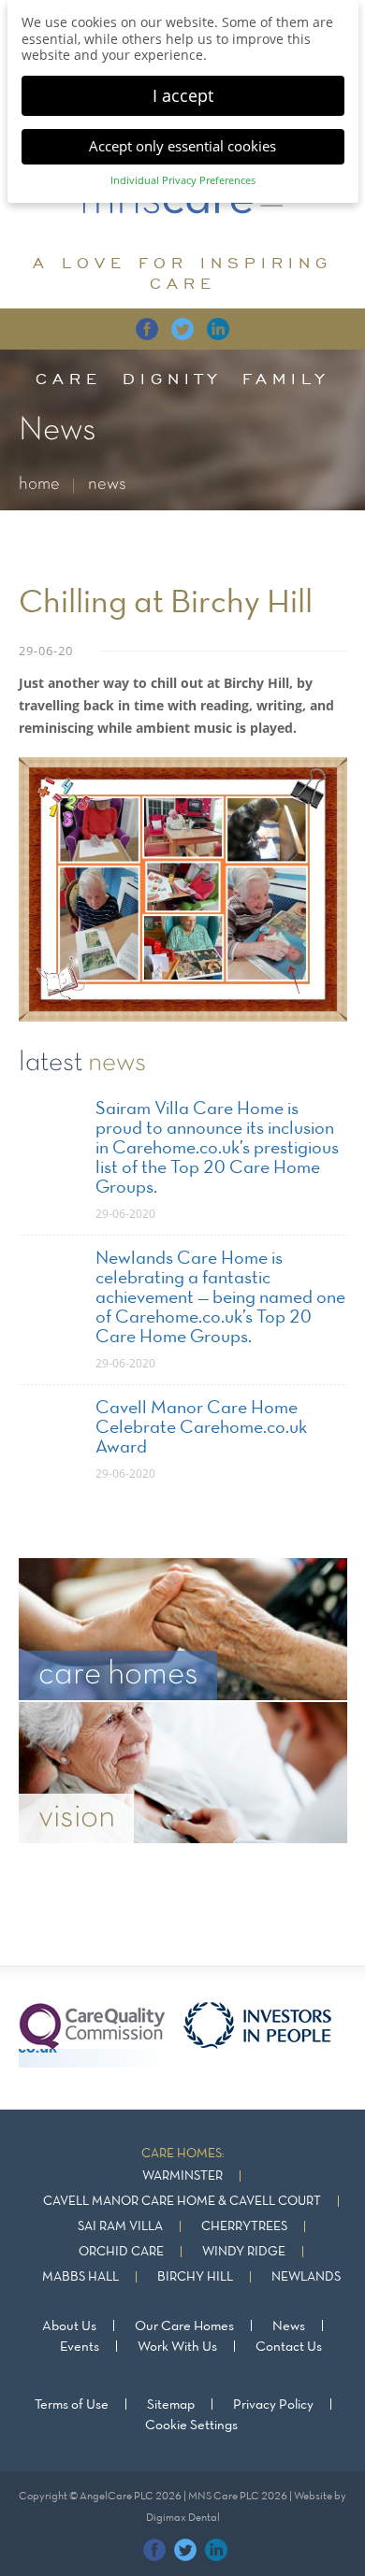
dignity (172, 379)
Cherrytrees (244, 2227)
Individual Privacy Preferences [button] (183, 180)
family (286, 379)
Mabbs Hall (80, 2277)
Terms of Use (72, 2405)
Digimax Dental (183, 2518)
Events (80, 2347)
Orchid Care (121, 2252)
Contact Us (289, 2347)
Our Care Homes (184, 2326)
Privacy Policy (273, 2405)
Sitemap (171, 2405)
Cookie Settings (191, 2426)
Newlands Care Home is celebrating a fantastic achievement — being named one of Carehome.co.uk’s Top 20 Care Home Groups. (220, 1298)
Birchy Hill (195, 2277)
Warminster (182, 2176)
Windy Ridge (244, 2252)
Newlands (306, 2277)
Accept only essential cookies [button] (182, 146)
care (69, 379)
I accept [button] (183, 95)
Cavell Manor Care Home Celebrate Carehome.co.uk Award (201, 1428)
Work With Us (177, 2347)
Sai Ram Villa (120, 2227)
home (39, 485)
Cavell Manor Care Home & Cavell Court (182, 2202)
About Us (69, 2326)
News (289, 2326)
